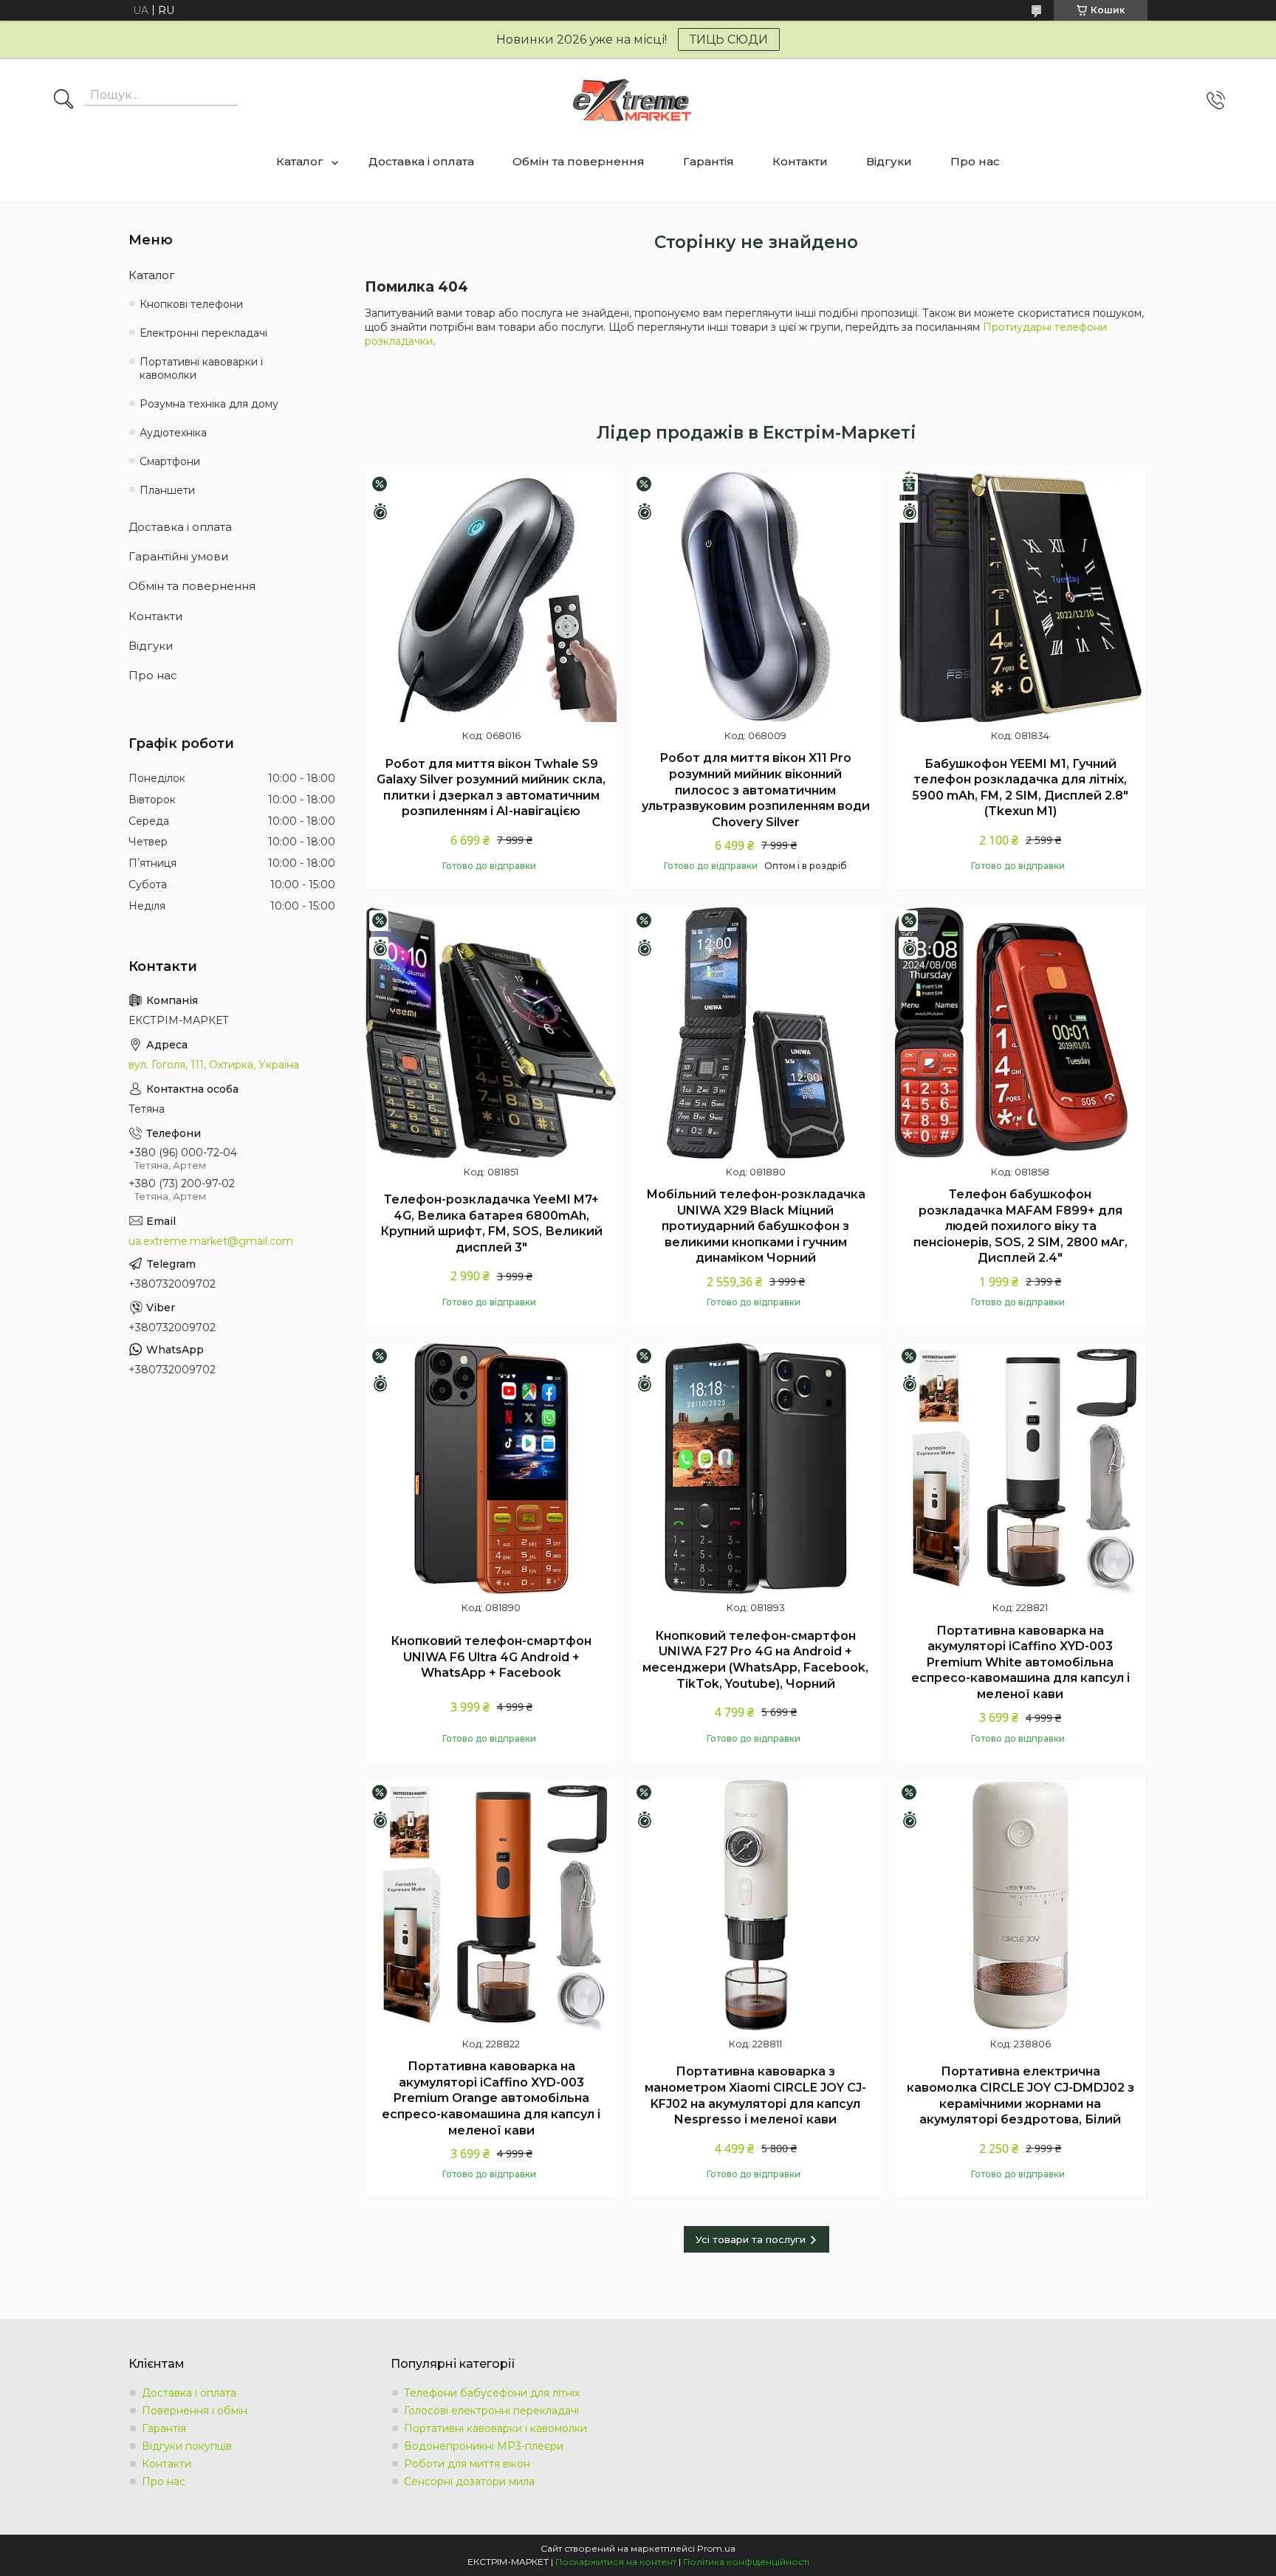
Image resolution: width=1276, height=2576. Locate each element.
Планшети (167, 490)
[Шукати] (64, 100)
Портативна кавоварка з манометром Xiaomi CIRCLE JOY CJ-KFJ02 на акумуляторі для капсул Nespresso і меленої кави (755, 2095)
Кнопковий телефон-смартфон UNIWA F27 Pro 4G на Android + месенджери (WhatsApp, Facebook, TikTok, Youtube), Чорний (755, 1660)
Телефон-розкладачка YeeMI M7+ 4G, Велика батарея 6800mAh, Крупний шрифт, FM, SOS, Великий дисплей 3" (491, 1223)
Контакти (800, 161)
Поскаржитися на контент (616, 2562)
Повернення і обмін (195, 2411)
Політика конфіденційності (746, 2562)
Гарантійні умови (178, 556)
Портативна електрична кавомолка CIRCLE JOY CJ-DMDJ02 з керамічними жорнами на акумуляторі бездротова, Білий (1021, 2095)
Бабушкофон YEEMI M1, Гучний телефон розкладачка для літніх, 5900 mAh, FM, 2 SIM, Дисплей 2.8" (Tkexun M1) (1020, 788)
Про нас (975, 161)
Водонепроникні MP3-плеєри (484, 2446)
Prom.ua (716, 2548)
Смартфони (170, 461)
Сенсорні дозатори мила (469, 2481)
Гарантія (709, 161)
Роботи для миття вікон (467, 2464)
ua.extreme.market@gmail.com (211, 1241)
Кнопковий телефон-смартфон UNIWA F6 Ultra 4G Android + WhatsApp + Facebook (491, 1657)
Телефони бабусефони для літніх (492, 2393)
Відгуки (889, 161)
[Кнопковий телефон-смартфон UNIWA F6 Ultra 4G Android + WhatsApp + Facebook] (491, 1469)
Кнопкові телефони (191, 304)
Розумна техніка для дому (209, 404)
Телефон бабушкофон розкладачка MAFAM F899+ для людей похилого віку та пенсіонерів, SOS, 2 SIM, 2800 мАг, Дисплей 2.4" (1021, 1226)
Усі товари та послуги (751, 2239)
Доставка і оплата (421, 161)
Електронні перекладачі (203, 333)
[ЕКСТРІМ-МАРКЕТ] (632, 100)
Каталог (300, 161)
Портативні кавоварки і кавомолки (201, 369)
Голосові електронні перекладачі (491, 2411)
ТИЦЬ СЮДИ (729, 40)
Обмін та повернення (579, 161)
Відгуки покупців (187, 2446)
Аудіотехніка (173, 433)
